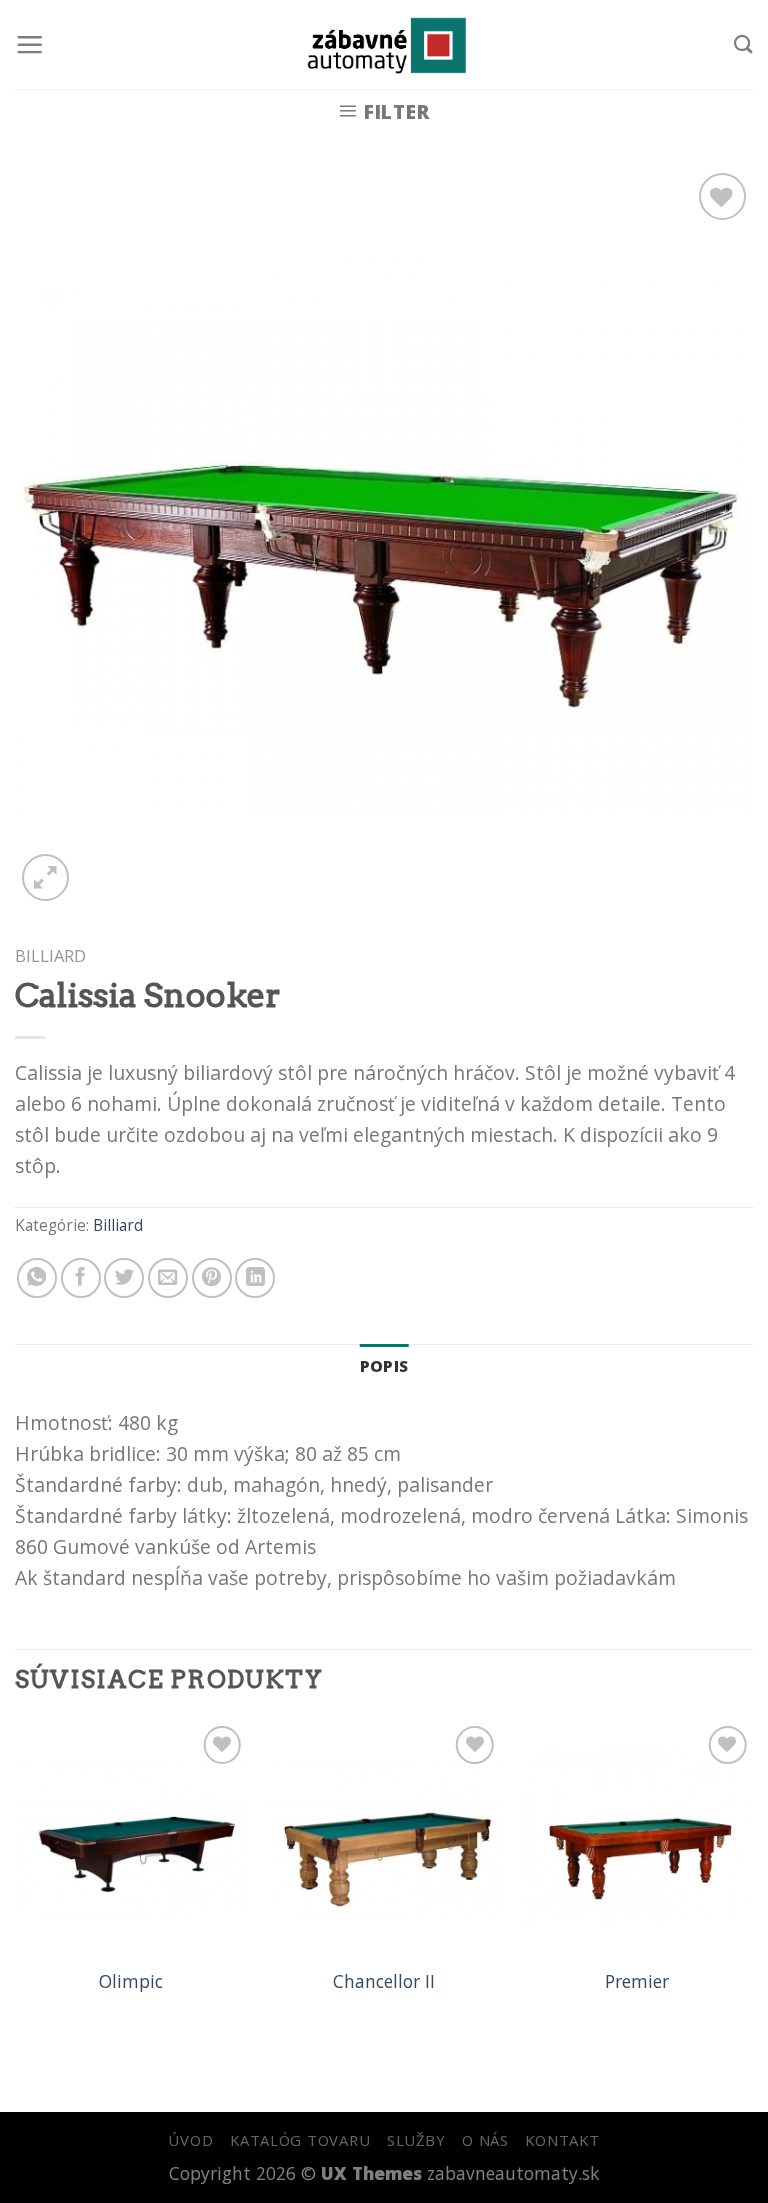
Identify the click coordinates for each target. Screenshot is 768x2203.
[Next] (752, 1879)
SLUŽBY (416, 2140)
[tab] (384, 1366)
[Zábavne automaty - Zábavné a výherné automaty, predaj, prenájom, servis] (384, 44)
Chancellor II (384, 1981)
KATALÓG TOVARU (300, 2140)
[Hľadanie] (743, 44)
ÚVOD (190, 2140)
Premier (637, 1981)
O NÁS (485, 2140)
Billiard (50, 955)
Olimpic (131, 1981)
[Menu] (29, 44)
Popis (384, 1366)
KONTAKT (562, 2140)
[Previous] (16, 1879)
